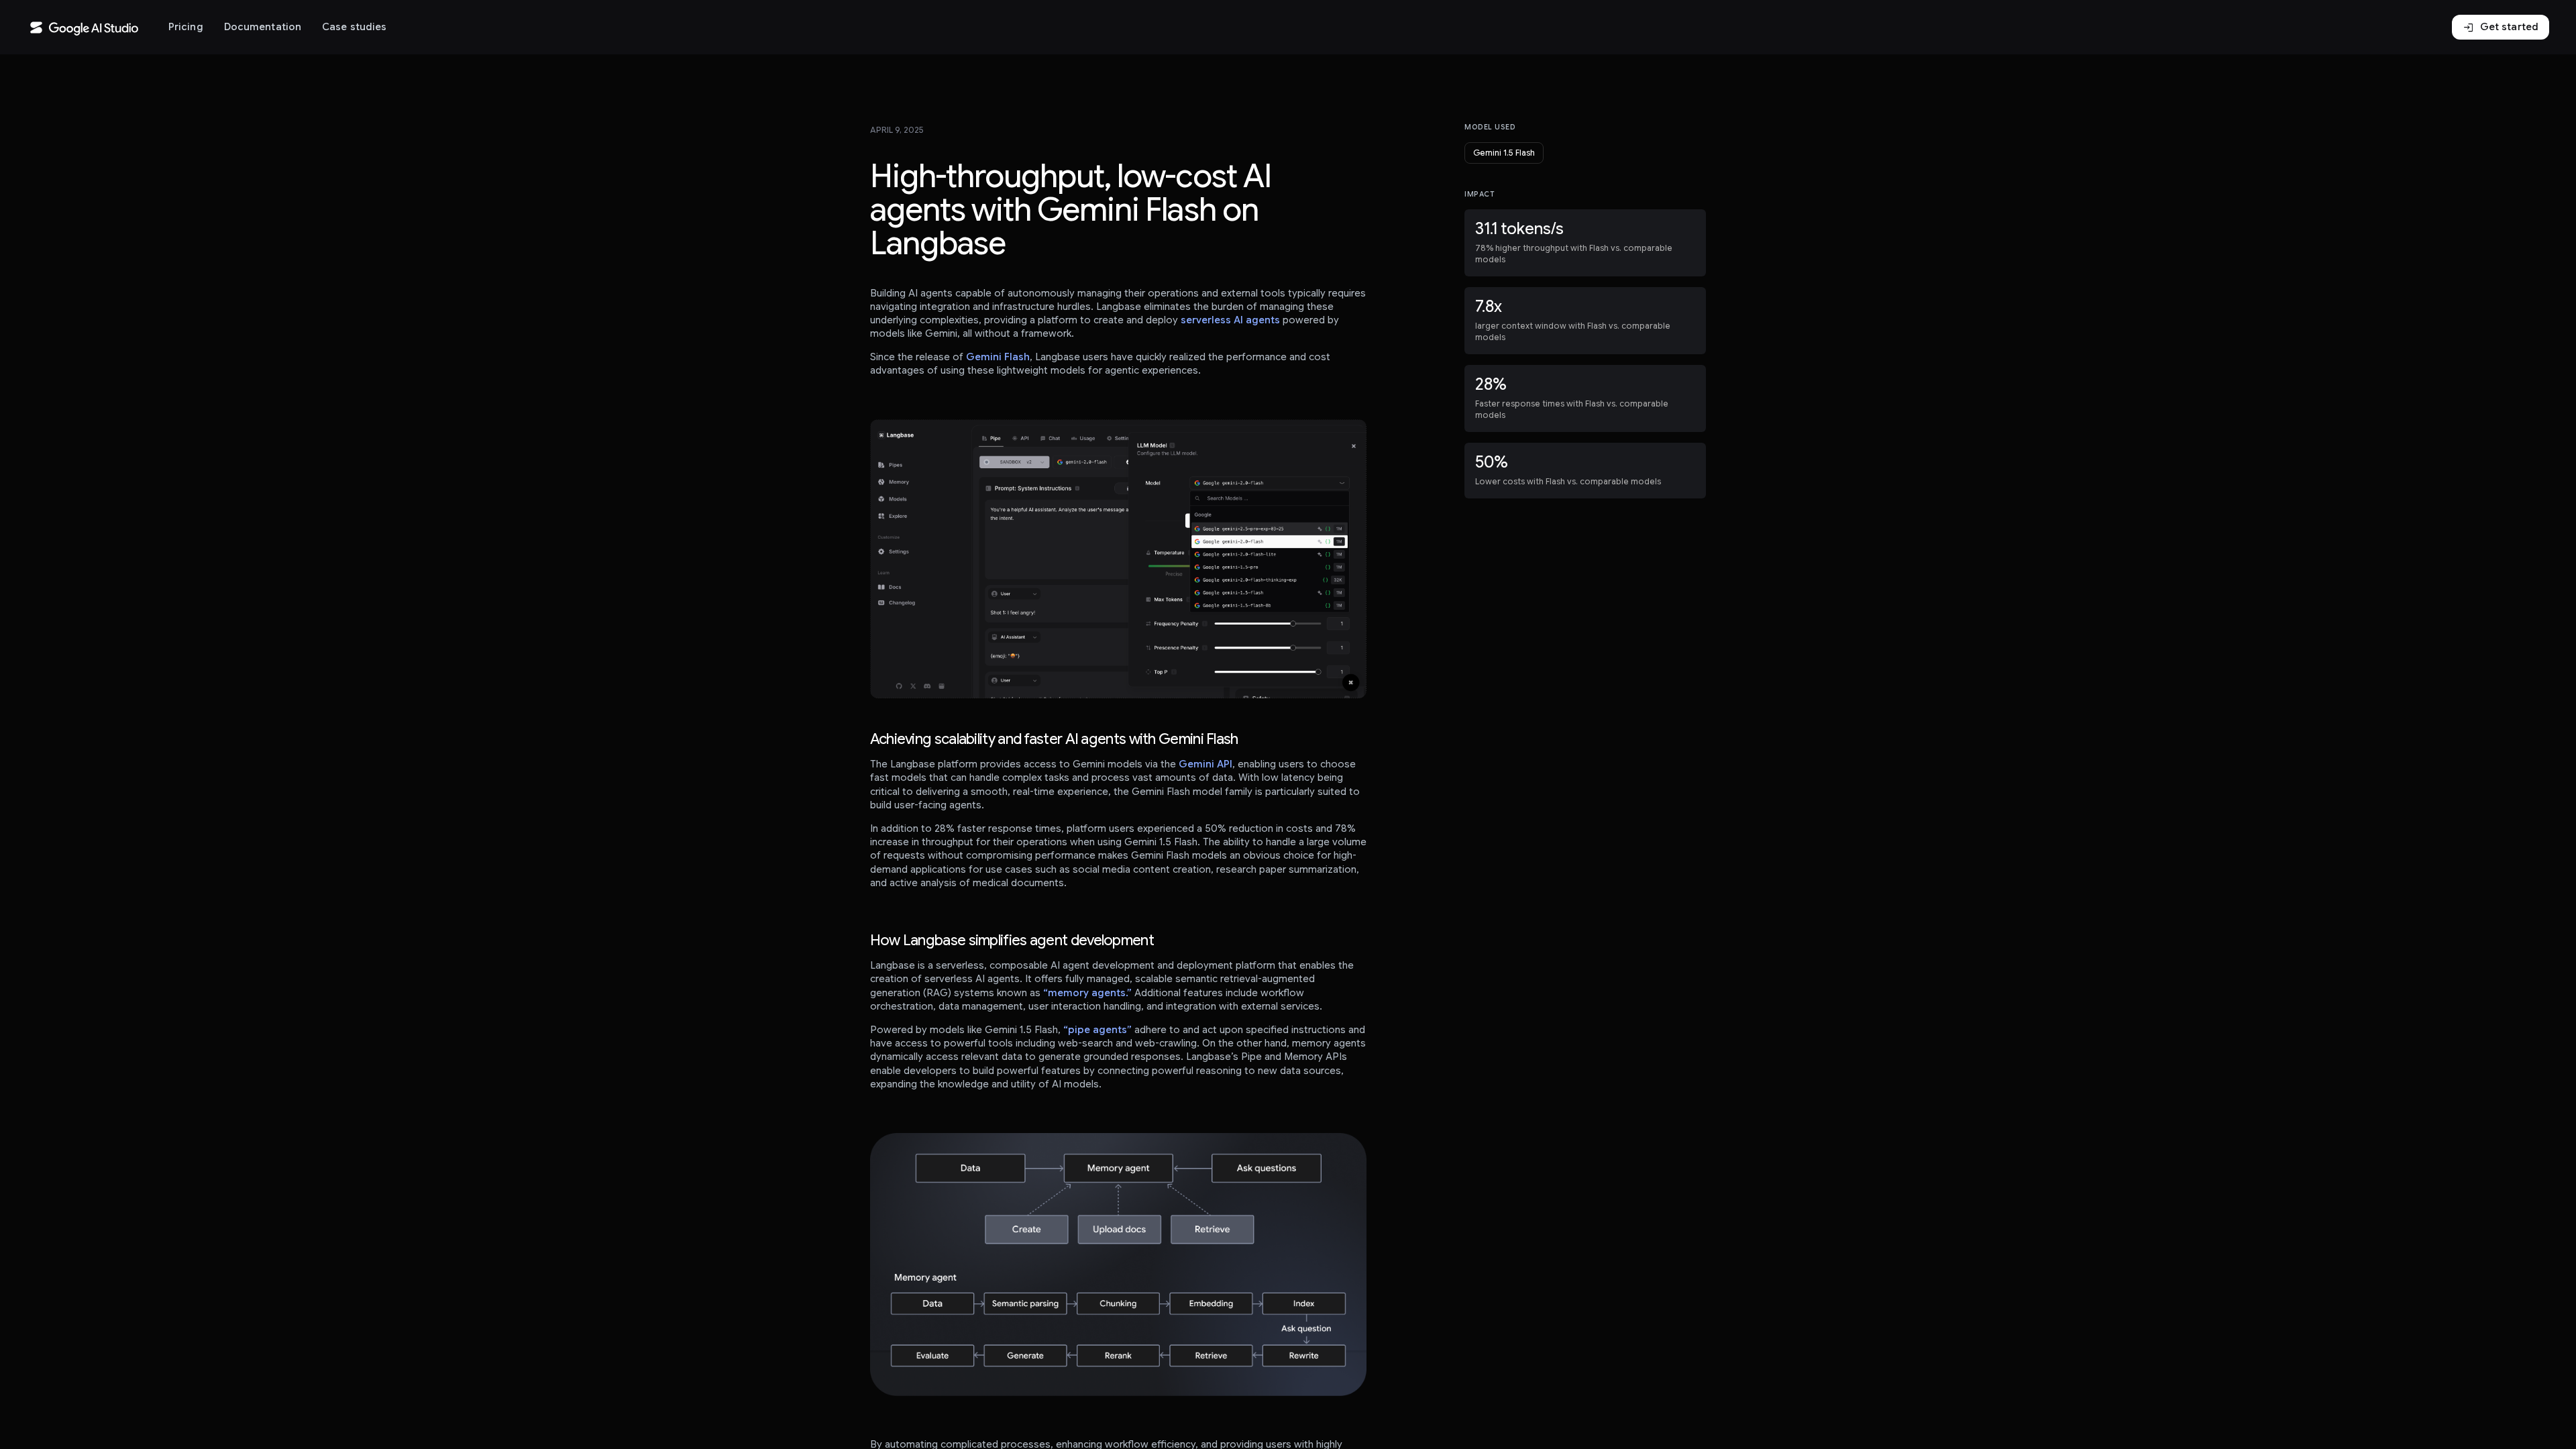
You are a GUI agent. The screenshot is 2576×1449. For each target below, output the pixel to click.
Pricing (186, 27)
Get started (2501, 28)
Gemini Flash (998, 357)
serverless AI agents (1230, 320)
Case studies (354, 27)
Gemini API (1205, 764)
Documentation (263, 27)
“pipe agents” (1097, 1030)
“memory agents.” (1087, 993)
